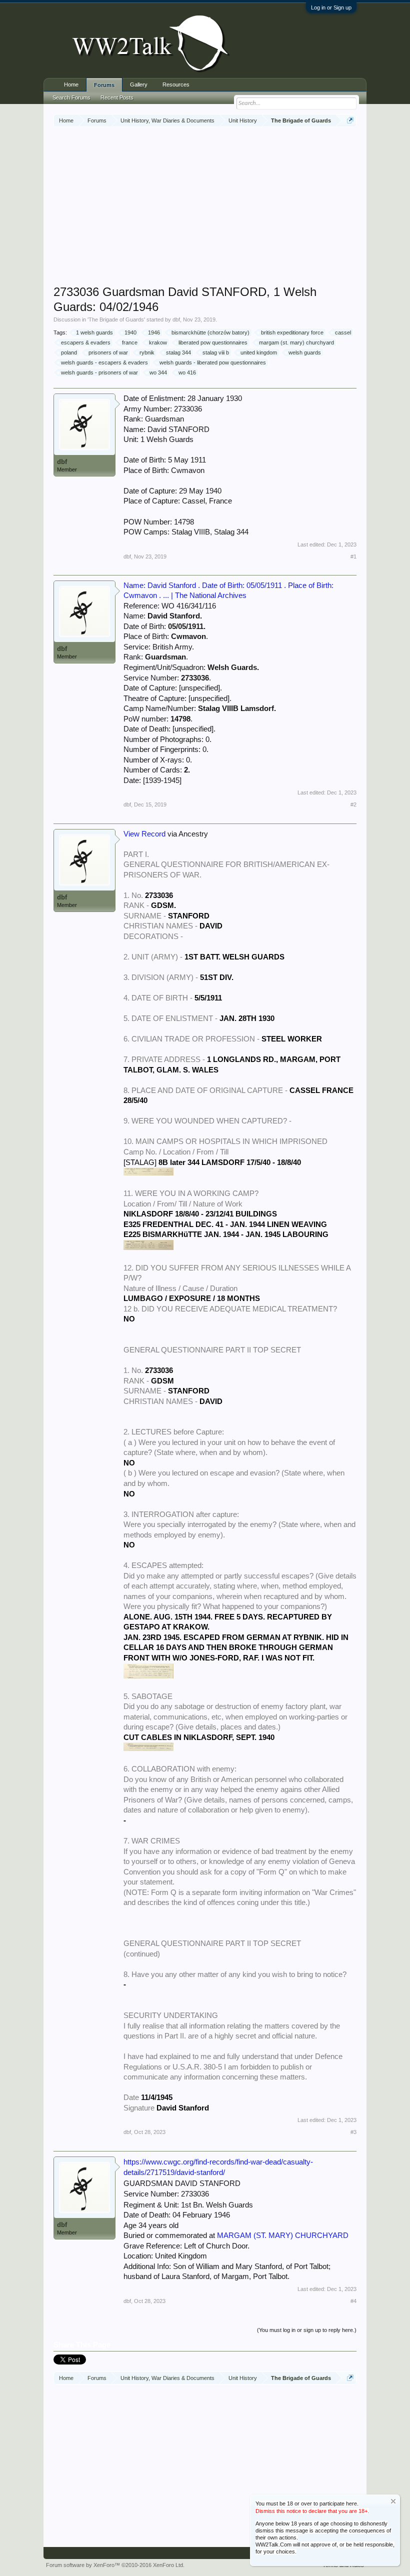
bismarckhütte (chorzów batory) (210, 332)
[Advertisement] (232, 207)
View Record (144, 834)
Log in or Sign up (331, 7)
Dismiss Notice (393, 2501)
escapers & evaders (86, 342)
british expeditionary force (292, 332)
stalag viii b (216, 352)
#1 (353, 556)
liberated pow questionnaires (213, 342)
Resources (176, 84)
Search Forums (71, 97)
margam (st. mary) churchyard (296, 342)
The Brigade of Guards (116, 319)
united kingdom (259, 352)
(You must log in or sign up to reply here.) (307, 2330)
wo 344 (158, 372)
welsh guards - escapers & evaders (104, 362)
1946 (154, 332)
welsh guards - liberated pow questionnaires (213, 362)
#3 (353, 2132)
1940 (130, 332)
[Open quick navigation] (350, 120)
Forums (104, 85)
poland (69, 352)
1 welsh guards (94, 332)
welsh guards (305, 352)
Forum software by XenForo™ (115, 2565)
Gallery (139, 84)
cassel (343, 332)
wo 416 (187, 372)
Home (71, 84)
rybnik (147, 352)
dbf (176, 319)
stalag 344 (178, 352)
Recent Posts (117, 97)
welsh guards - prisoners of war (99, 372)
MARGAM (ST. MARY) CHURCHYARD (283, 2235)
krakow (158, 342)
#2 (353, 804)
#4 (353, 2301)
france (130, 342)
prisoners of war (108, 352)
